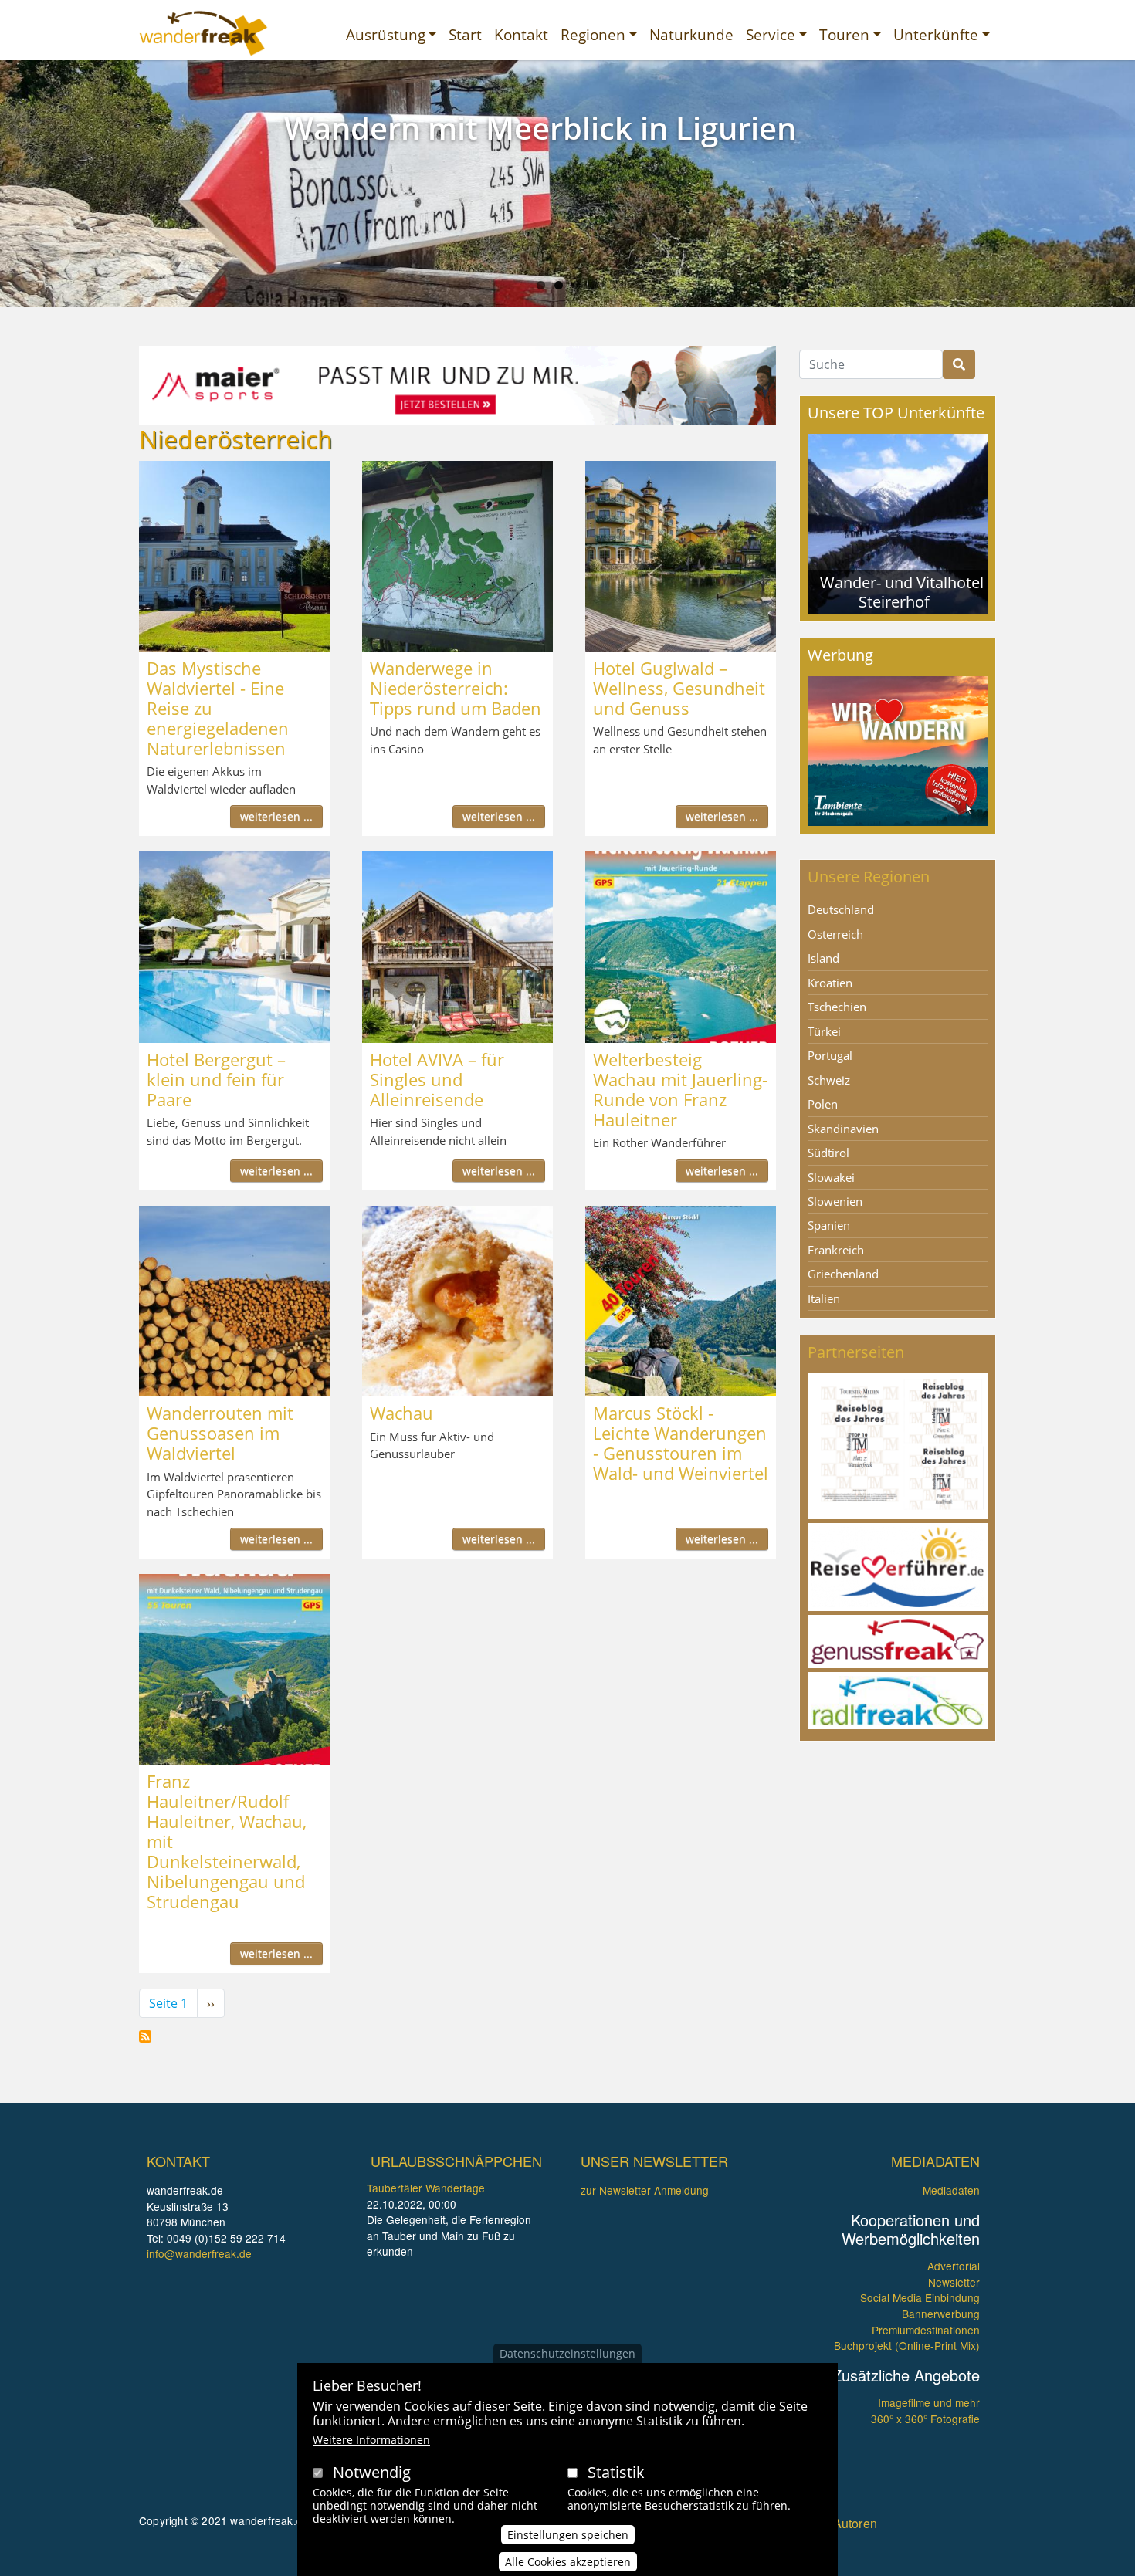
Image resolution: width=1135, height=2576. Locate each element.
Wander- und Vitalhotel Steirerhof (902, 592)
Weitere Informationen (371, 2440)
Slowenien (835, 1201)
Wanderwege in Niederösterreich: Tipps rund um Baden (456, 688)
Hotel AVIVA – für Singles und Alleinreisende (437, 1079)
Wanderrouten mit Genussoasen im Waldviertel (220, 1433)
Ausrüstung (386, 34)
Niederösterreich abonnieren (145, 2036)
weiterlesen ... (276, 816)
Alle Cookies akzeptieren (568, 2562)
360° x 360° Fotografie (925, 2419)
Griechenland (843, 1274)
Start (465, 34)
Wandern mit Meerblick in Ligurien (540, 128)
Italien (824, 1298)
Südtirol (828, 1153)
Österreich (835, 934)
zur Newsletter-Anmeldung (645, 2190)
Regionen (593, 34)
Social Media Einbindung (920, 2297)
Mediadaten (951, 2190)
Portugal (830, 1055)
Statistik (616, 2472)
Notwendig (372, 2472)
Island (823, 958)
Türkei (824, 1031)
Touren (844, 34)
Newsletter (954, 2282)
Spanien (829, 1225)
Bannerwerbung (941, 2314)
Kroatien (830, 983)
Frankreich (836, 1250)
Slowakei (831, 1177)
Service (771, 34)
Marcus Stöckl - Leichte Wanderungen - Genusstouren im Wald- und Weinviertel (681, 1443)
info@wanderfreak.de (199, 2253)
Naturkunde (691, 34)
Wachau (401, 1413)
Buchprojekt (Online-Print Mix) (907, 2345)
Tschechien (837, 1007)
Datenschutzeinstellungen (567, 2353)
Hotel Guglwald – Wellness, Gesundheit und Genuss (679, 688)
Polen (823, 1104)
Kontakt (521, 34)
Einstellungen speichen (568, 2535)
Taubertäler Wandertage (426, 2188)
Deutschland (841, 909)
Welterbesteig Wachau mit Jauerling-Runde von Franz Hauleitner (680, 1089)
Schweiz (829, 1080)
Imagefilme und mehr (929, 2402)
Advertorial (954, 2266)
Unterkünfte (936, 34)
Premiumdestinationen (926, 2330)
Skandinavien (843, 1129)
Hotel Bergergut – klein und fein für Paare (216, 1079)
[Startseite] (203, 33)
